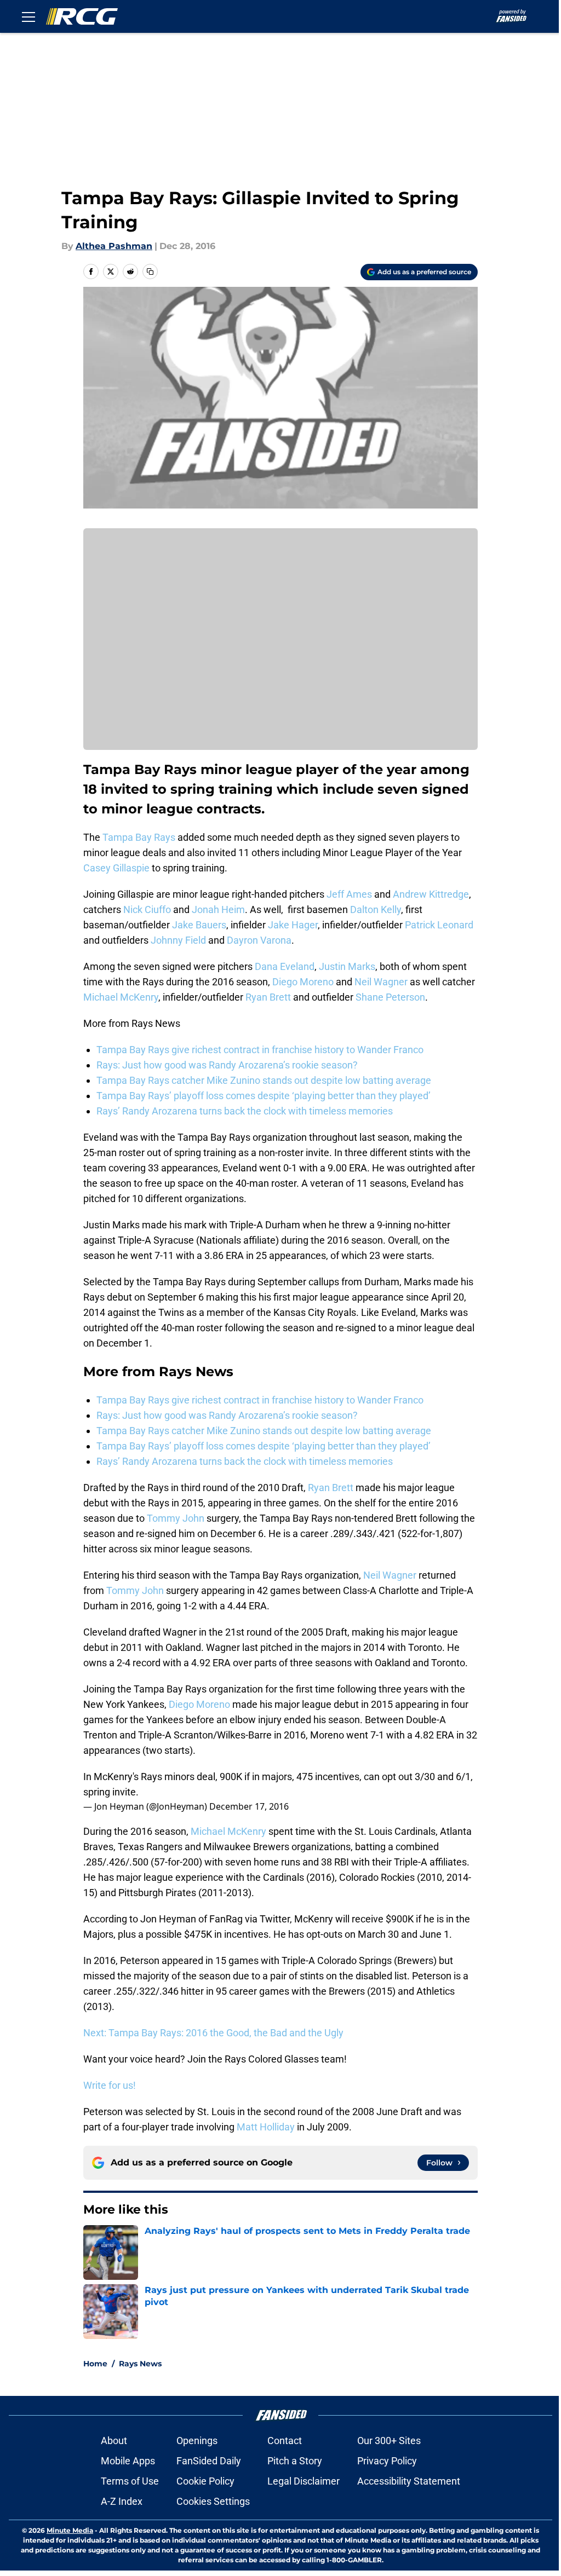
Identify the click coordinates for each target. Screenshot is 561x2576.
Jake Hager (293, 925)
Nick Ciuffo (147, 909)
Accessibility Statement (409, 2481)
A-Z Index (122, 2501)
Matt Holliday (266, 2127)
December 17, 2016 (249, 1806)
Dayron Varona (259, 940)
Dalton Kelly (376, 909)
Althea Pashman (114, 246)
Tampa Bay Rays (139, 837)
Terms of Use (130, 2481)
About (114, 2441)
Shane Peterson (390, 997)
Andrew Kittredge (431, 894)
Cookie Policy (205, 2481)
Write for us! (110, 2085)
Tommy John (176, 1518)
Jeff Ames (349, 894)
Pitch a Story (295, 2461)
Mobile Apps (128, 2461)
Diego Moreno (303, 982)
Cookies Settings (213, 2501)
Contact (285, 2441)
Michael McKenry (121, 997)
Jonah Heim (218, 909)
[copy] (150, 272)
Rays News (140, 2364)
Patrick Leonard (439, 925)
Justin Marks (347, 966)
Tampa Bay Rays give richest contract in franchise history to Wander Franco (260, 1050)
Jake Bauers (199, 925)
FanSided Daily (209, 2461)
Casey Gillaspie (116, 868)
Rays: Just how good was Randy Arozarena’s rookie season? (227, 1065)
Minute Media (70, 2530)
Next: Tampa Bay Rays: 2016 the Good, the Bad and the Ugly (213, 2033)
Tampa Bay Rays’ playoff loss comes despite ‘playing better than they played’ (264, 1096)
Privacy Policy (387, 2461)
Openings (197, 2441)
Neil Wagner (381, 982)
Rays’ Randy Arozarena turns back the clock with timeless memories (245, 1111)
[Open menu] (28, 16)
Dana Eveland (285, 966)
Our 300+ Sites (389, 2441)
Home (95, 2364)
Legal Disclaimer (304, 2481)
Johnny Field (178, 940)
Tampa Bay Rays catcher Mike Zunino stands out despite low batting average (264, 1080)
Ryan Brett (268, 997)
